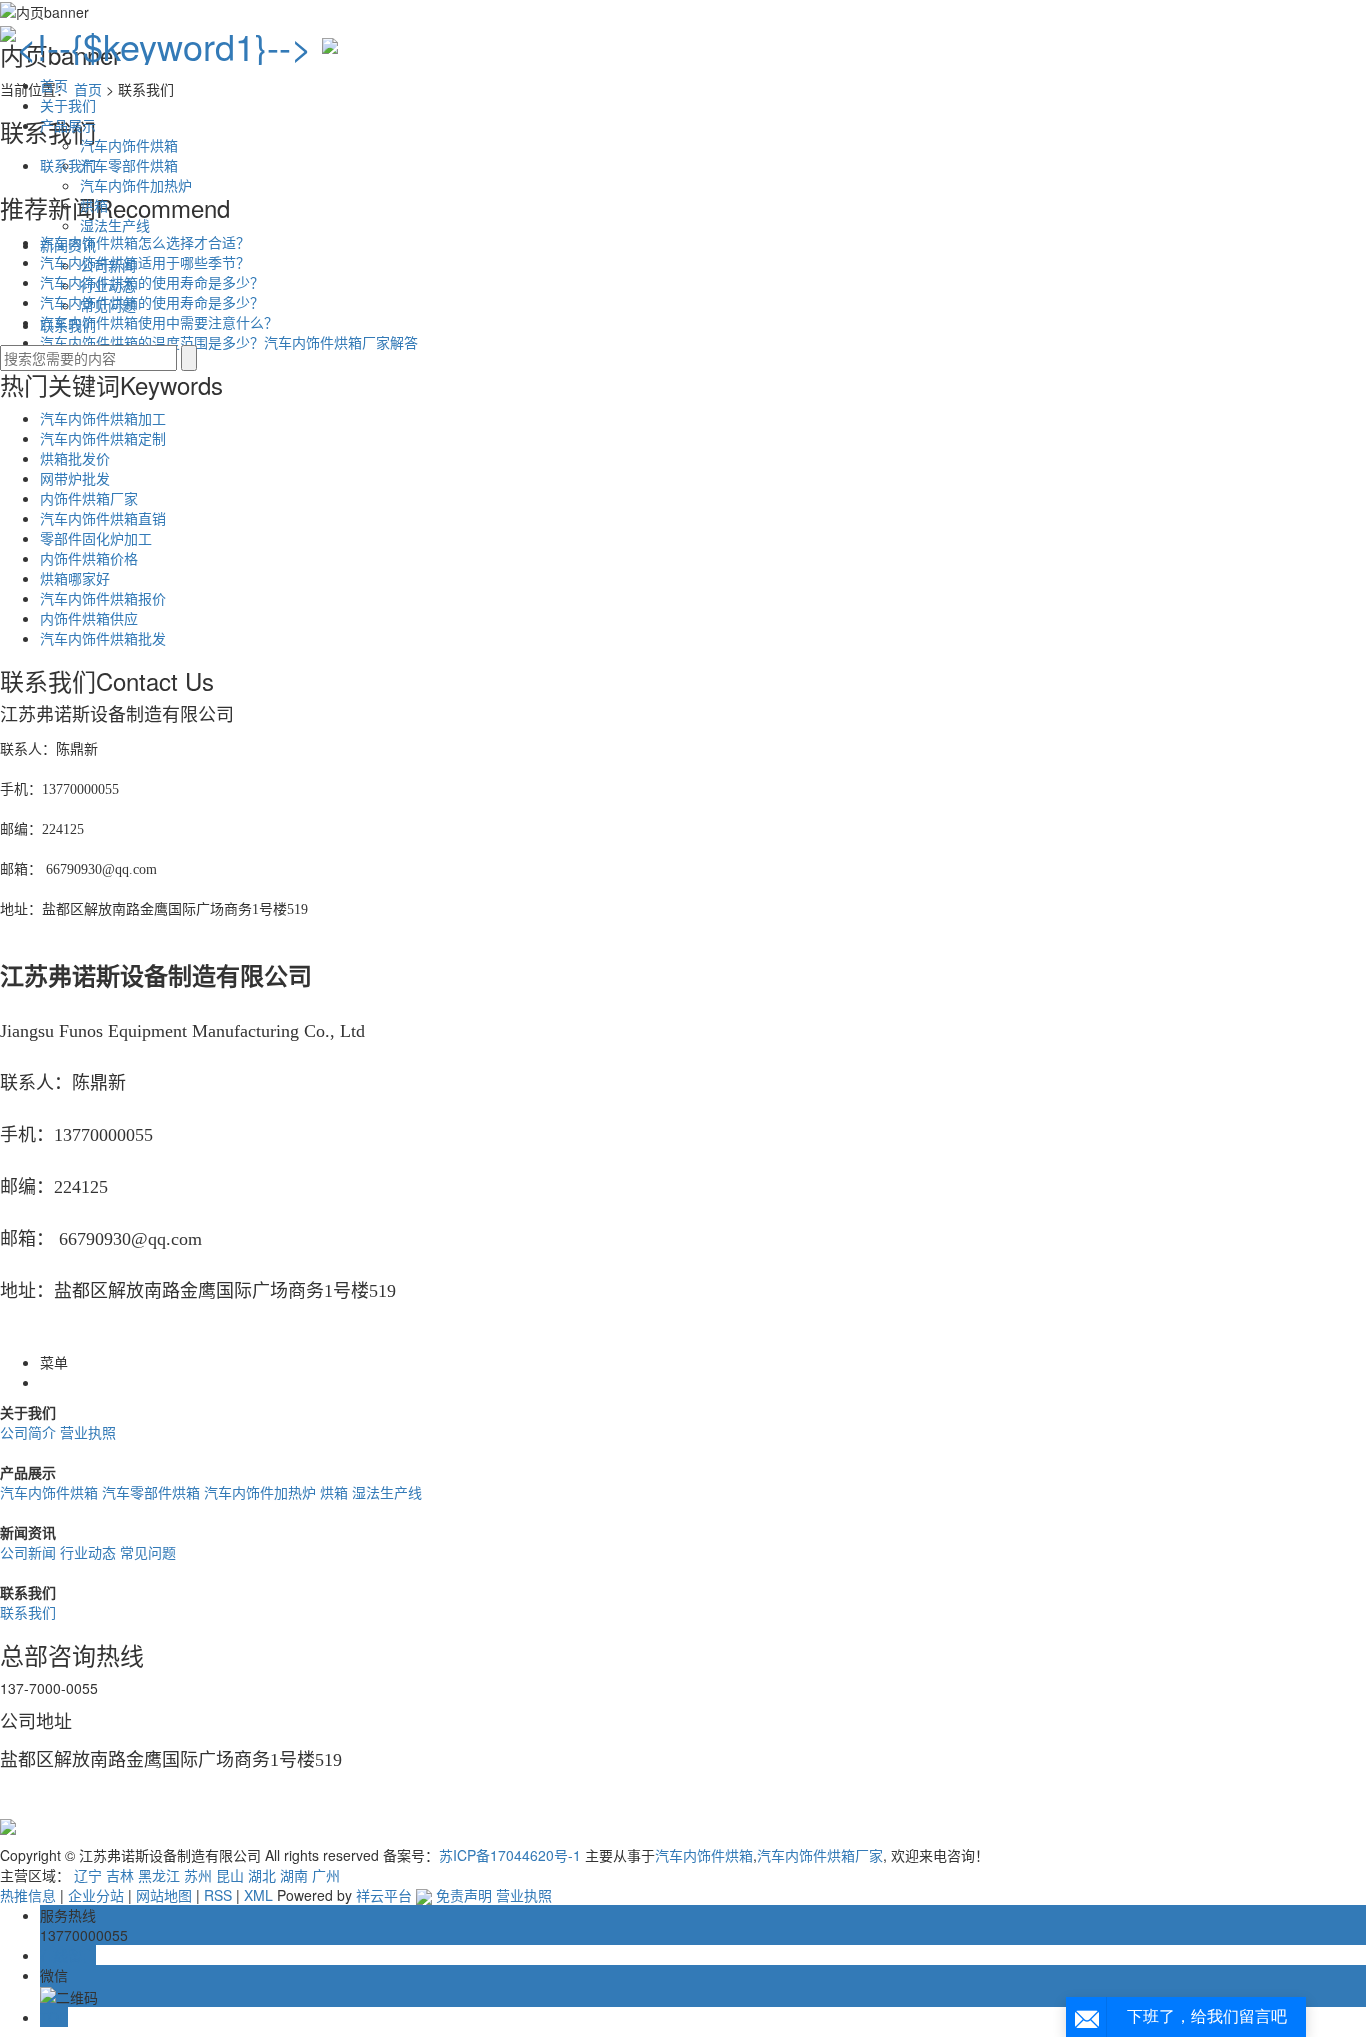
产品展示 (68, 125)
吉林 (120, 1875)
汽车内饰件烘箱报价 (103, 598)
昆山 (230, 1875)
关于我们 (68, 105)
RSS (218, 1895)
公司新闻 (108, 265)
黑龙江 (159, 1875)
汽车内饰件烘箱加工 (103, 418)
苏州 (198, 1875)
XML (258, 1895)
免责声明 (464, 1895)
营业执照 (88, 1432)
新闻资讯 (68, 245)
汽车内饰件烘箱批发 (103, 638)
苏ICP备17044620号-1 (510, 1855)
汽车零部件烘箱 (129, 165)
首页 (54, 85)
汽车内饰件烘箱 (129, 145)
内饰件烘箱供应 (89, 618)
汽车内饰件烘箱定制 (103, 438)
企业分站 (96, 1895)
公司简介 (30, 1432)
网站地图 (164, 1895)
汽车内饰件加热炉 (136, 185)
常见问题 (108, 305)
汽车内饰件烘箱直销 (103, 518)
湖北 (262, 1875)
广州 (326, 1875)
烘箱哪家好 (75, 578)
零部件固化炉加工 (96, 538)
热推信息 (28, 1895)
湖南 (294, 1875)
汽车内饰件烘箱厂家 (820, 1855)
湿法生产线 (115, 225)
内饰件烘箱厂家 (89, 498)
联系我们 (68, 325)
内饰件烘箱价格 (89, 558)
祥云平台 (384, 1895)
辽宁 (88, 1875)
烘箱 (94, 205)
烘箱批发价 (75, 458)
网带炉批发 (75, 478)
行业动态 (108, 285)
